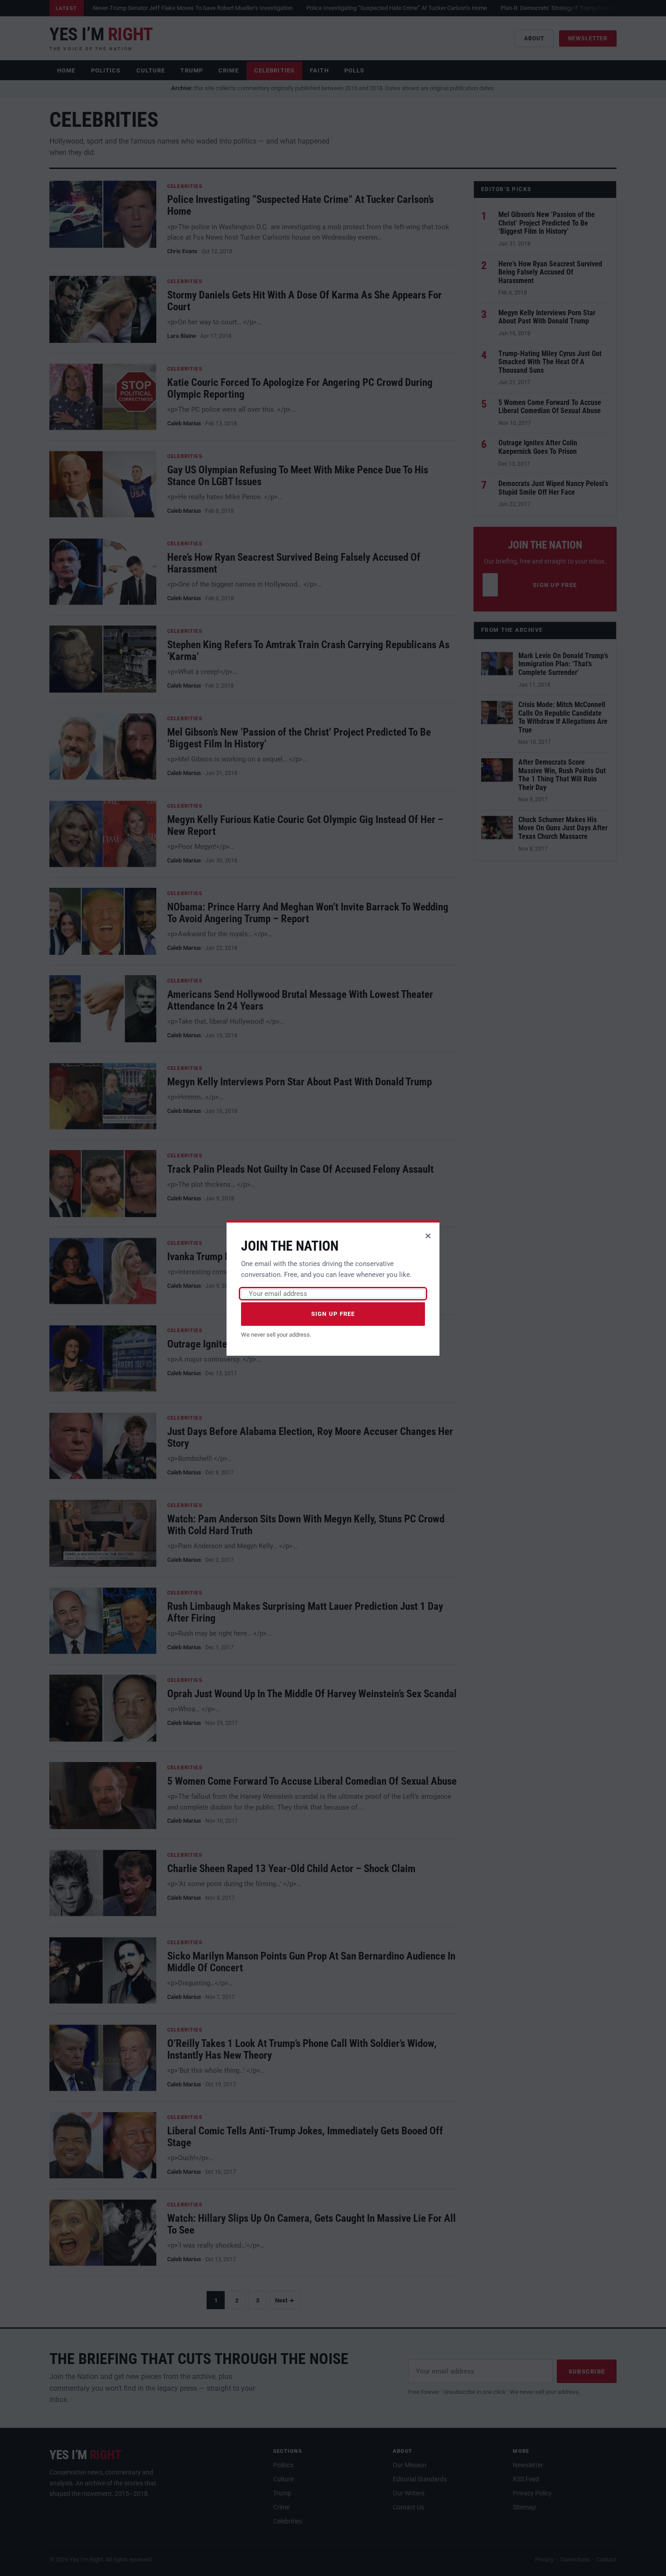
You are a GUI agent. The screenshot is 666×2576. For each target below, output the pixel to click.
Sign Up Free (333, 1314)
